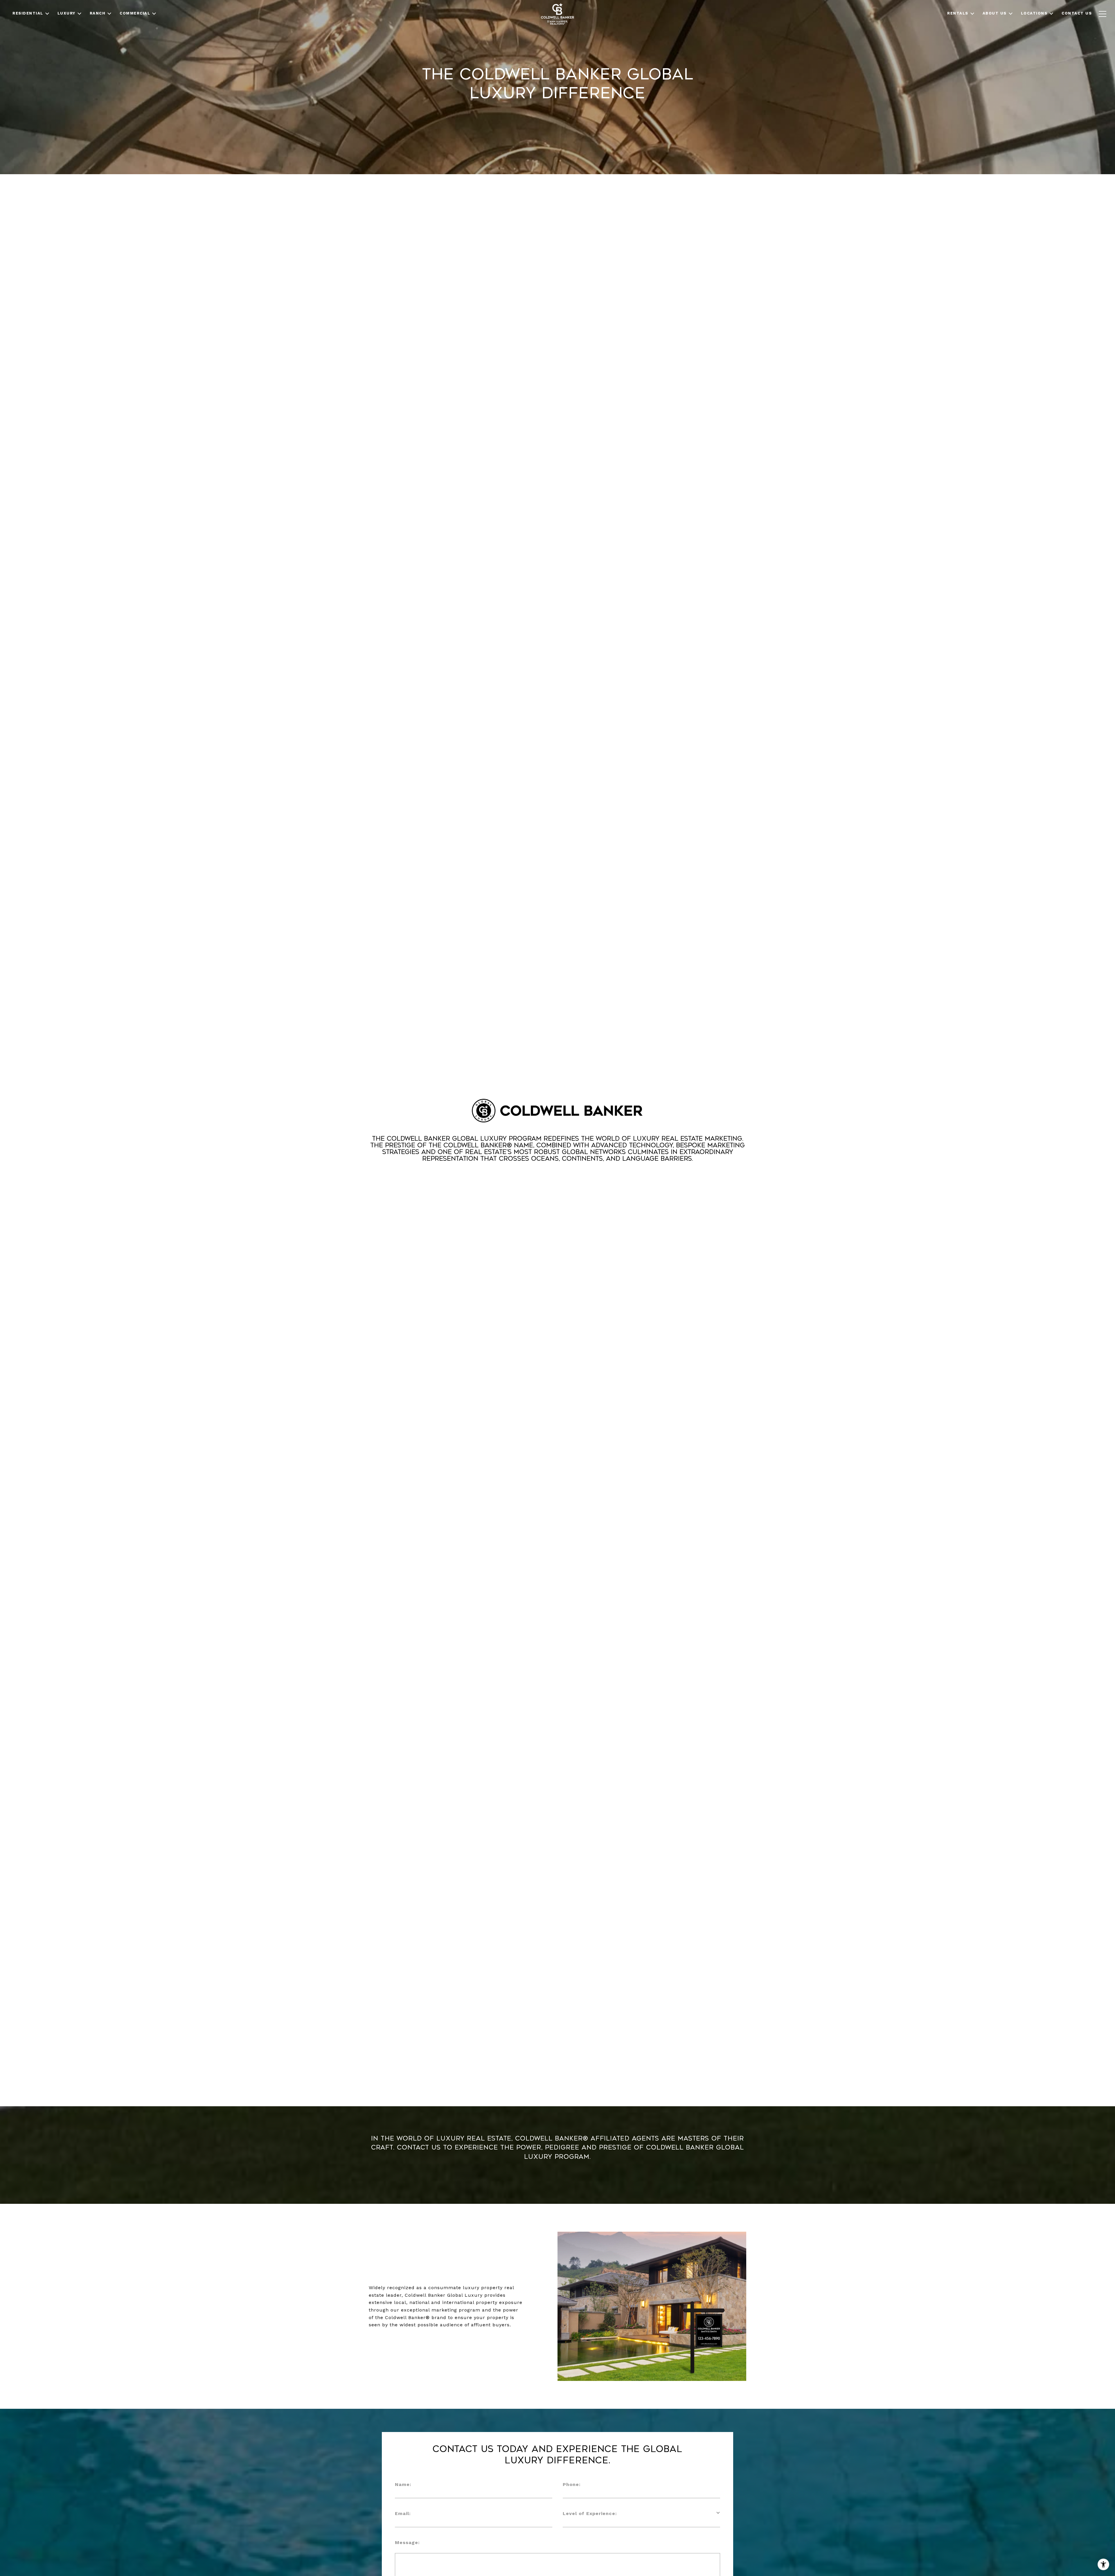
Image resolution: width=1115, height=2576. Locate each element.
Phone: (572, 2484)
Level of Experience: (590, 2513)
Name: (403, 2484)
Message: (407, 2542)
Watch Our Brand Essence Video (557, 1180)
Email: (403, 2513)
